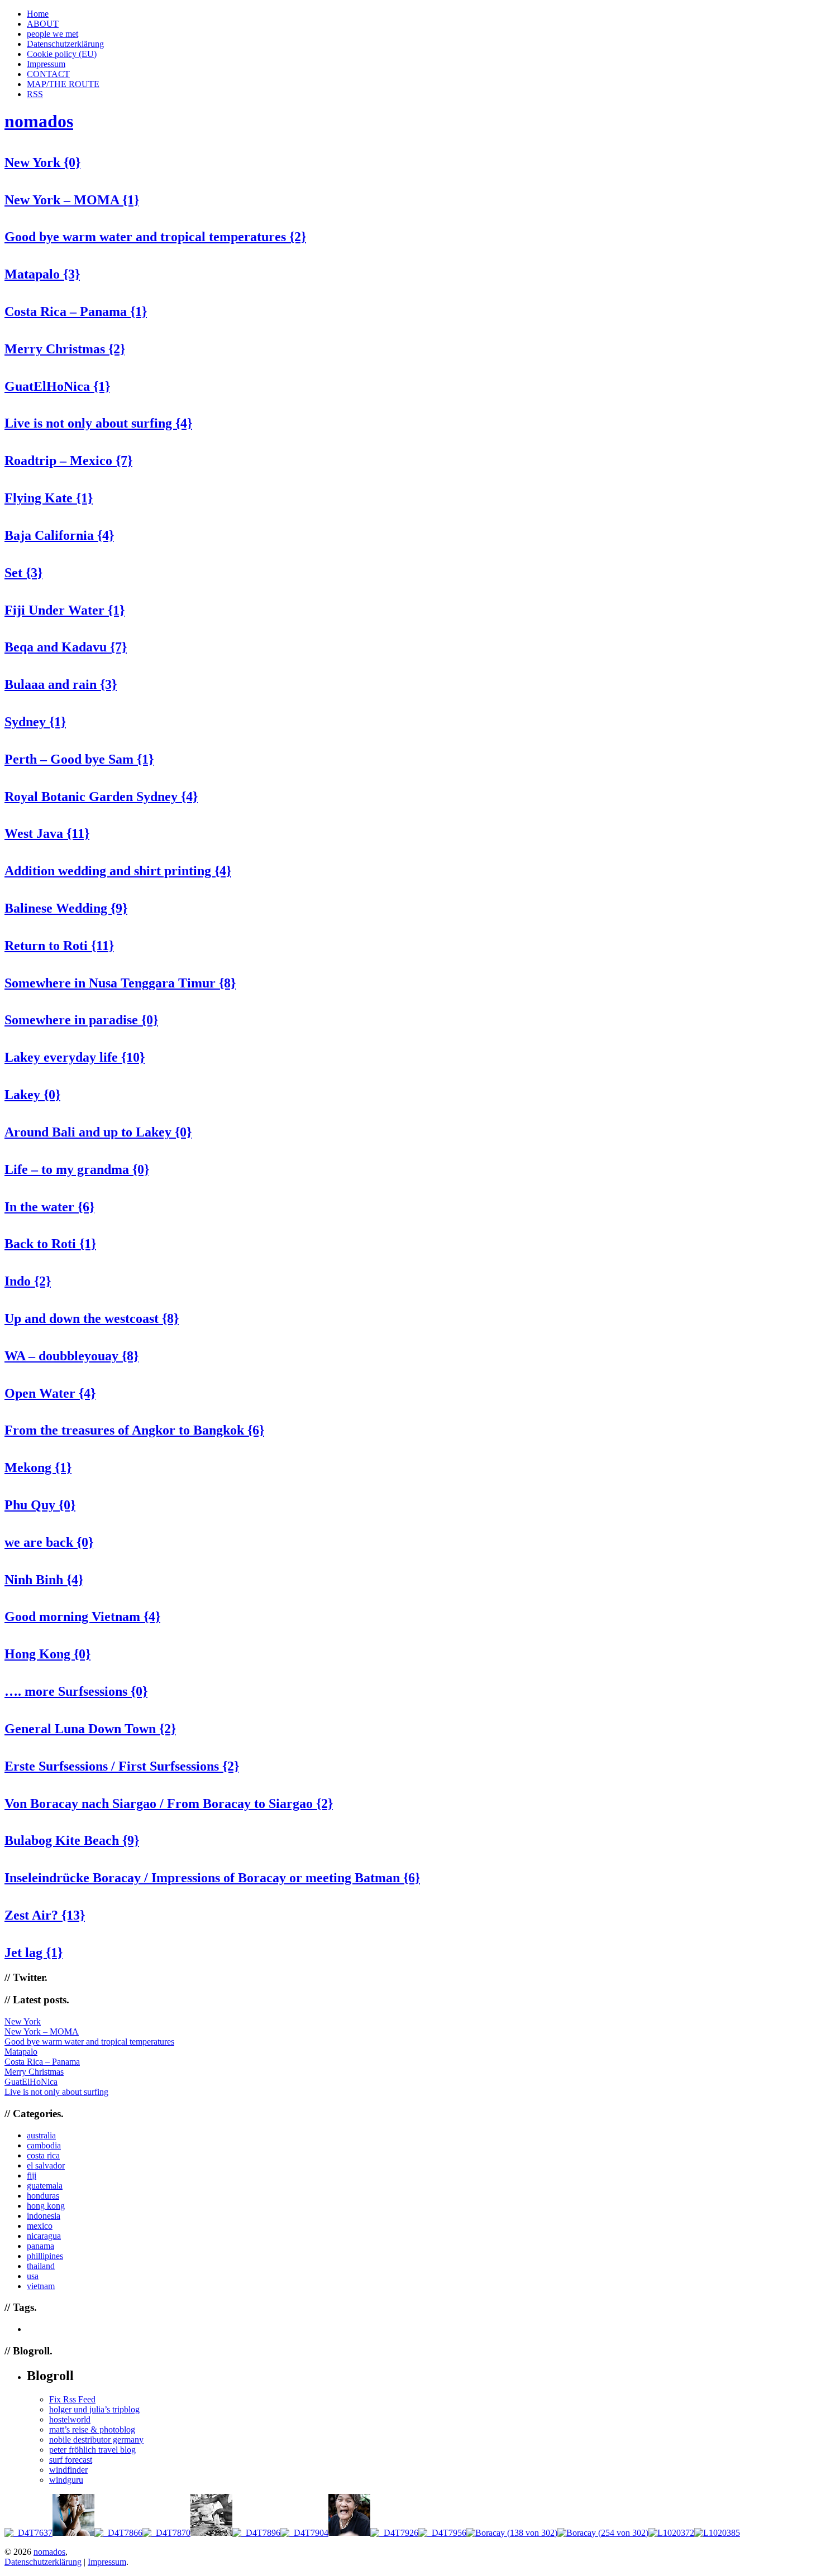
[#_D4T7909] (349, 2533)
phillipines (45, 2256)
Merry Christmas (34, 2072)
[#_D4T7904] (304, 2533)
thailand (41, 2266)
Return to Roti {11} (59, 946)
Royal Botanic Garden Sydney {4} (101, 797)
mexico (40, 2226)
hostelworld (70, 2419)
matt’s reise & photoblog (92, 2429)
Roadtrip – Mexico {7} (68, 460)
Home (38, 14)
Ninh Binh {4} (44, 1580)
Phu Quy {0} (40, 1505)
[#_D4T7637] (28, 2533)
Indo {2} (28, 1281)
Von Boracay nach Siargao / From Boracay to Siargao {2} (169, 1803)
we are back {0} (49, 1542)
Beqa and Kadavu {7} (66, 647)
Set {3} (23, 573)
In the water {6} (49, 1207)
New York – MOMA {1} (72, 200)
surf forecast (71, 2460)
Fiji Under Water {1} (65, 610)
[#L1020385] (717, 2533)
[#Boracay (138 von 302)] (512, 2533)
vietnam (41, 2286)
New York (23, 2021)
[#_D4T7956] (442, 2533)
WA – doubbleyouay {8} (71, 1356)
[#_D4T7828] (73, 2533)
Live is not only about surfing (56, 2092)
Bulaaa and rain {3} (61, 684)
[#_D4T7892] (211, 2533)
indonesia (44, 2216)
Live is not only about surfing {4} (98, 423)
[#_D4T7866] (118, 2533)
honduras (43, 2196)
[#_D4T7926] (394, 2533)
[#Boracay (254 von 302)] (603, 2533)
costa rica (43, 2155)
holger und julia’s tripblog (94, 2409)
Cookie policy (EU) (62, 54)
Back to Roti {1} (50, 1244)
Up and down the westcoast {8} (92, 1318)
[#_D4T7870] (166, 2533)
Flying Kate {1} (49, 498)
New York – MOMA (42, 2031)
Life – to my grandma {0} (77, 1169)
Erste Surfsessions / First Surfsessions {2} (122, 1766)
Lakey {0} (32, 1095)
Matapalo (21, 2052)
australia (41, 2135)
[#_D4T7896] (256, 2533)
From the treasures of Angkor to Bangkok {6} (134, 1430)
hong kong (46, 2206)
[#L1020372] (671, 2533)
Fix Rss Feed (72, 2399)
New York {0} (42, 162)
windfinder (68, 2470)
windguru (66, 2480)
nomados (39, 121)
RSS (35, 94)
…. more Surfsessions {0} (76, 1691)
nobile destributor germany (96, 2440)
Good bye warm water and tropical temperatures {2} (155, 237)
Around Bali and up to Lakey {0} (98, 1132)
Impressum (46, 64)
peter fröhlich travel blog (92, 2450)
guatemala (45, 2186)
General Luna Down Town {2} (90, 1729)
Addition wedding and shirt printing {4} (118, 871)
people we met (52, 34)
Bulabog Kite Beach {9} (72, 1840)
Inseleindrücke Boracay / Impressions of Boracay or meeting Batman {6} (212, 1878)
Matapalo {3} (42, 274)
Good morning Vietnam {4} (82, 1616)
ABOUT (43, 24)
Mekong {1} (38, 1467)
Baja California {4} (59, 535)
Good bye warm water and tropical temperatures (89, 2042)
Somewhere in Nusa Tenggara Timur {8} (120, 983)
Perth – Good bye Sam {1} (79, 759)
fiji (32, 2176)
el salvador (46, 2165)
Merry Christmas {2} (65, 349)
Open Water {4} (50, 1393)
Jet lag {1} (34, 1953)
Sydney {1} (35, 722)
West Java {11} (47, 833)
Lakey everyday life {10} (75, 1057)
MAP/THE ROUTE (63, 84)
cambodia (44, 2145)
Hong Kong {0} (47, 1654)
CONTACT (48, 74)
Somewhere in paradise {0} (81, 1020)
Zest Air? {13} (45, 1915)
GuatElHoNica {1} (57, 386)
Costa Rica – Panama (42, 2062)
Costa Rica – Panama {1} (76, 311)
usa (33, 2276)
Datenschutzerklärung (65, 44)
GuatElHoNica (31, 2082)
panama (40, 2246)
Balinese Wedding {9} (66, 908)
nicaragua (44, 2236)
